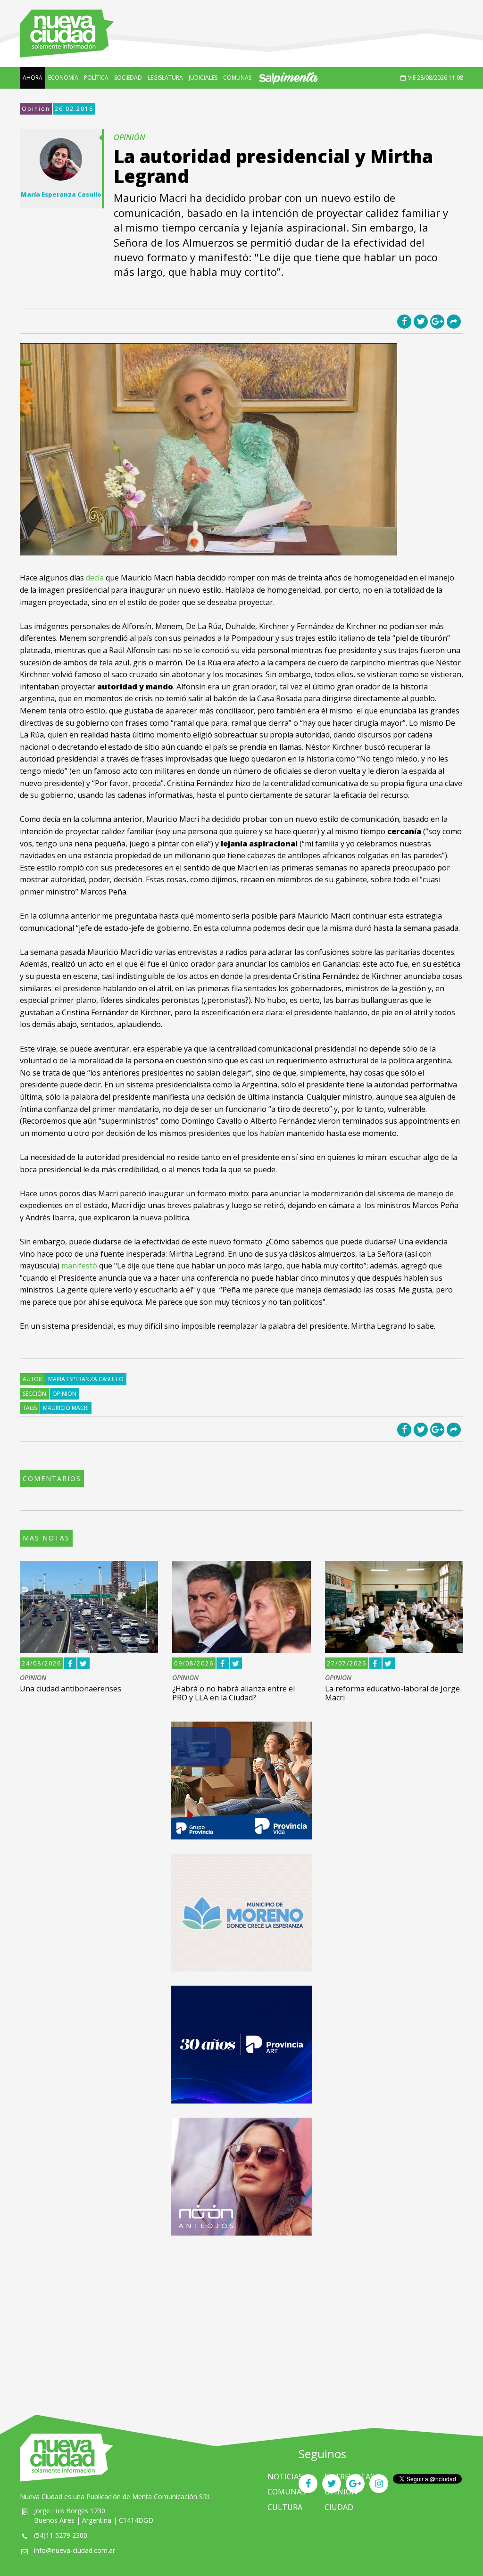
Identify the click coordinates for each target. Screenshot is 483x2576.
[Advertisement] (241, 2316)
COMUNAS (237, 78)
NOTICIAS (285, 2477)
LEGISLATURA (165, 78)
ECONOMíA (63, 78)
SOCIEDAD (128, 78)
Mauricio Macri (66, 1408)
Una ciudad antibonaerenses (71, 1689)
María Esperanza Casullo (86, 1379)
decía (95, 578)
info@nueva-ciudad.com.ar (75, 2550)
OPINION (33, 1678)
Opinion (36, 109)
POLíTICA (96, 78)
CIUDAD (339, 2507)
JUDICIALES (203, 78)
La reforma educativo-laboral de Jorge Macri (392, 1693)
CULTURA (285, 2507)
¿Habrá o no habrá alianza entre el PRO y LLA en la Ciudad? (233, 1693)
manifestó (79, 1266)
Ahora (33, 78)
